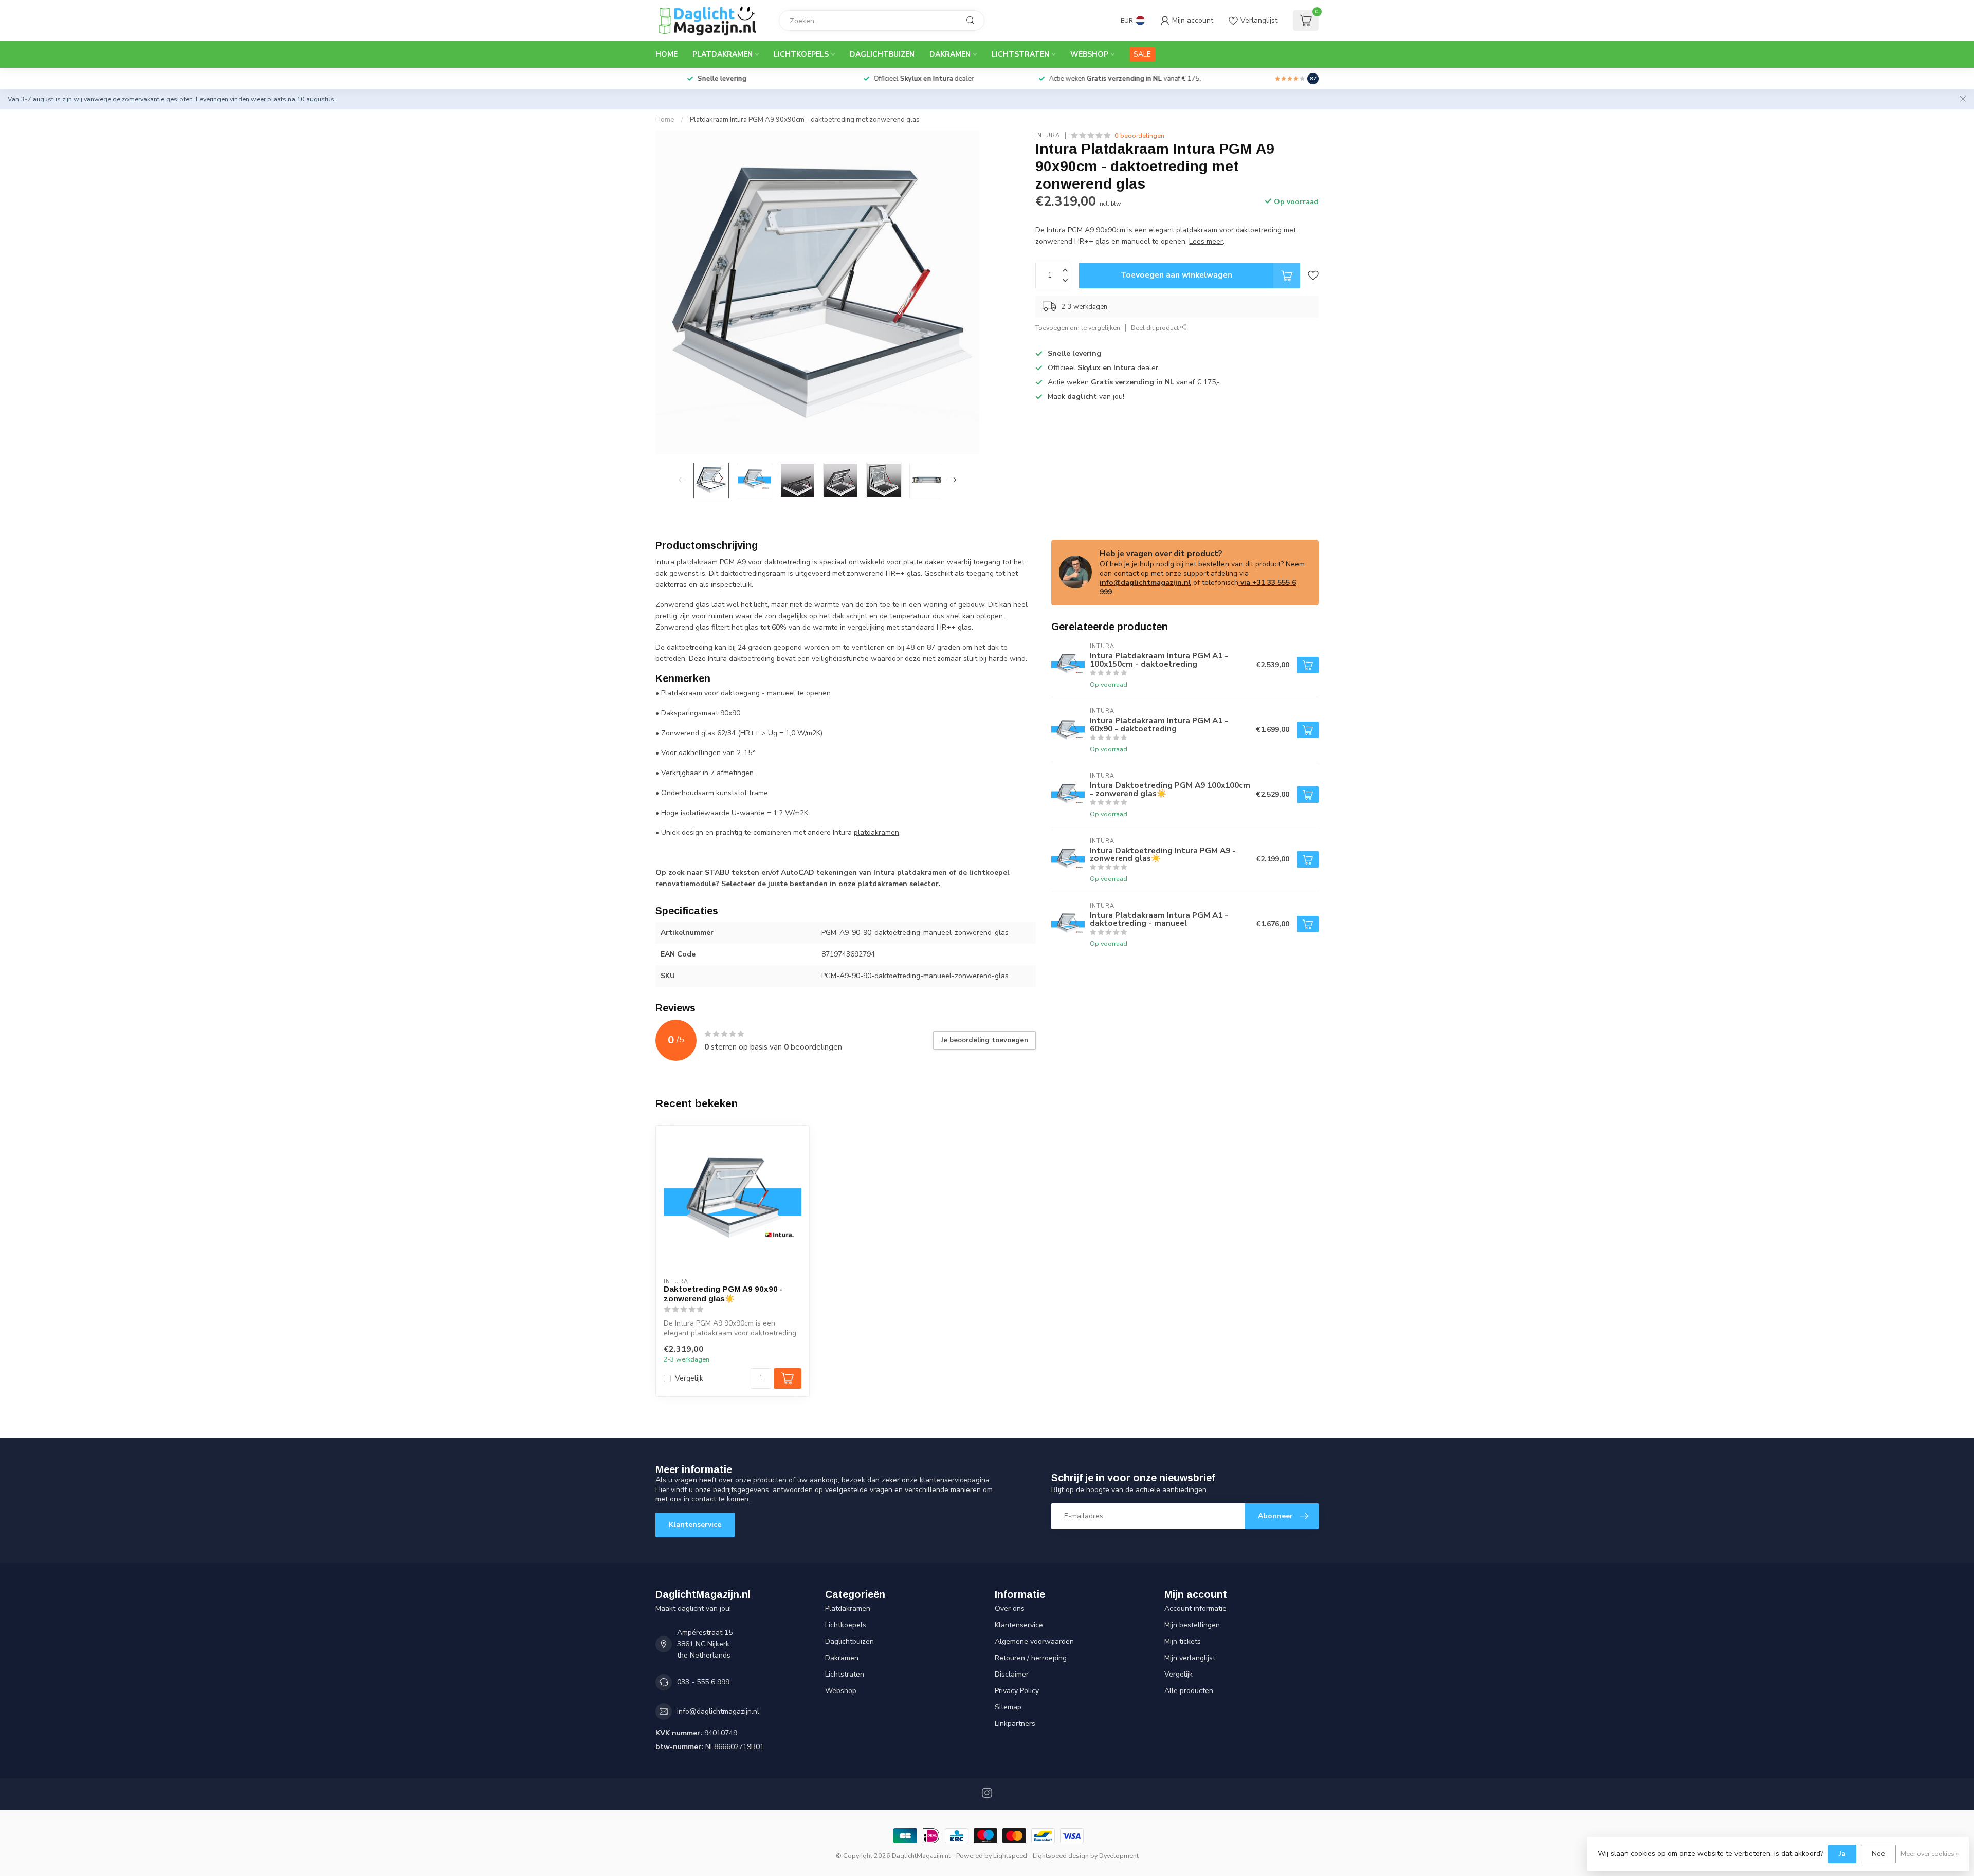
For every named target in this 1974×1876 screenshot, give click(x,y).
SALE (1142, 54)
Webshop (1089, 54)
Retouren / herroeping (1031, 1658)
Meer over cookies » (1930, 1854)
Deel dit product (1156, 328)
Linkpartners (1015, 1724)
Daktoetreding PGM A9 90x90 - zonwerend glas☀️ (723, 1293)
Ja (1842, 1854)
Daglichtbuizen (882, 54)
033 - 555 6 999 (703, 1682)
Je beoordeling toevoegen (984, 1040)
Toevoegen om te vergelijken (1078, 328)
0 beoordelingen (1139, 135)
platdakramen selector (898, 884)
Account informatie (1195, 1608)
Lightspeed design (1061, 1856)
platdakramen (876, 832)
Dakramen (950, 54)
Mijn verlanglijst (1190, 1658)
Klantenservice (695, 1525)
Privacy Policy (1017, 1691)
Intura (1048, 135)
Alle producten (1189, 1691)
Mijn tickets (1183, 1641)
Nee (1878, 1854)
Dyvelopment (1119, 1856)
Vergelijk (689, 1378)
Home (666, 54)
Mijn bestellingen (1192, 1625)
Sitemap (1008, 1707)
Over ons (1010, 1608)
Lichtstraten (1020, 54)
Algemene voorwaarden (1034, 1641)
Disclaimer (1012, 1674)
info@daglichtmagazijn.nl (1145, 583)
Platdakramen (723, 54)
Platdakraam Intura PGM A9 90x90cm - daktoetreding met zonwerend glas (805, 120)
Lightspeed (1010, 1856)
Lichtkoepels (801, 54)
